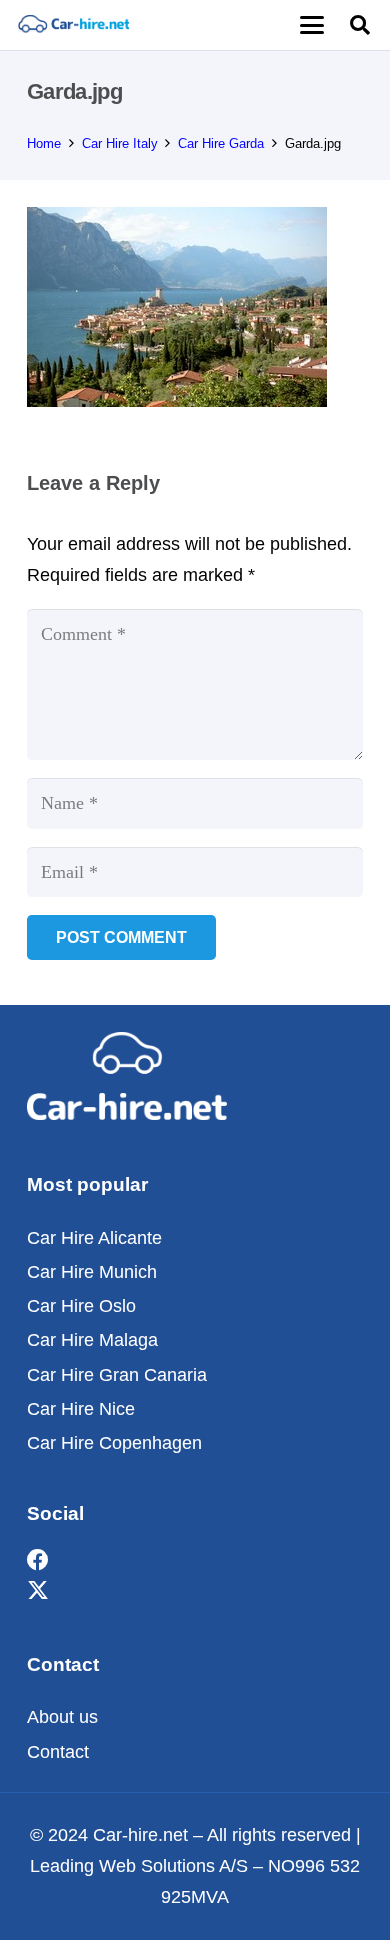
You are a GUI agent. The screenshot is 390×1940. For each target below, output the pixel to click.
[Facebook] (38, 1560)
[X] (38, 1591)
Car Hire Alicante (94, 1238)
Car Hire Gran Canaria (117, 1375)
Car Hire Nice (81, 1409)
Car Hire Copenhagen (114, 1443)
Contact (58, 1752)
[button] (311, 25)
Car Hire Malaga (92, 1340)
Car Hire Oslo (81, 1306)
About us (62, 1717)
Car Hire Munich (92, 1272)
